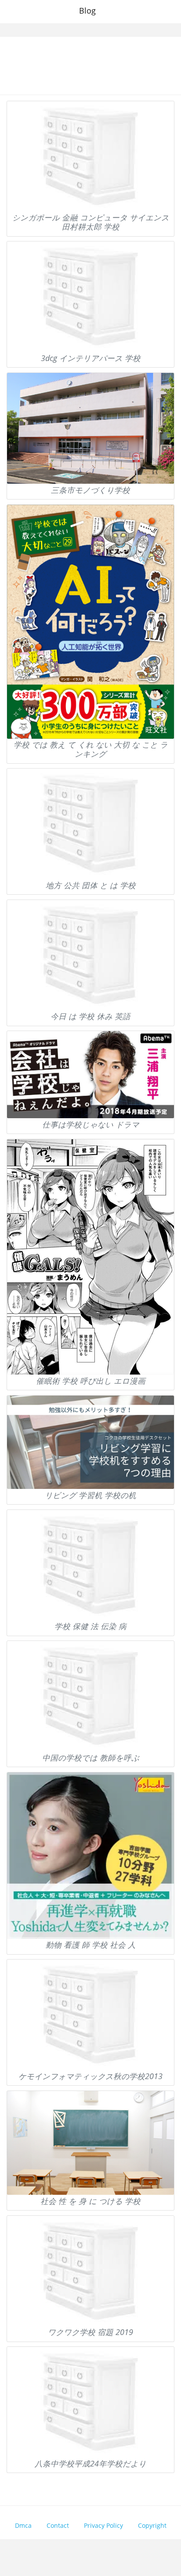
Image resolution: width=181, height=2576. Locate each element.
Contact (58, 2525)
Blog (87, 11)
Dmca (23, 2525)
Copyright (152, 2525)
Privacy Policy (103, 2525)
